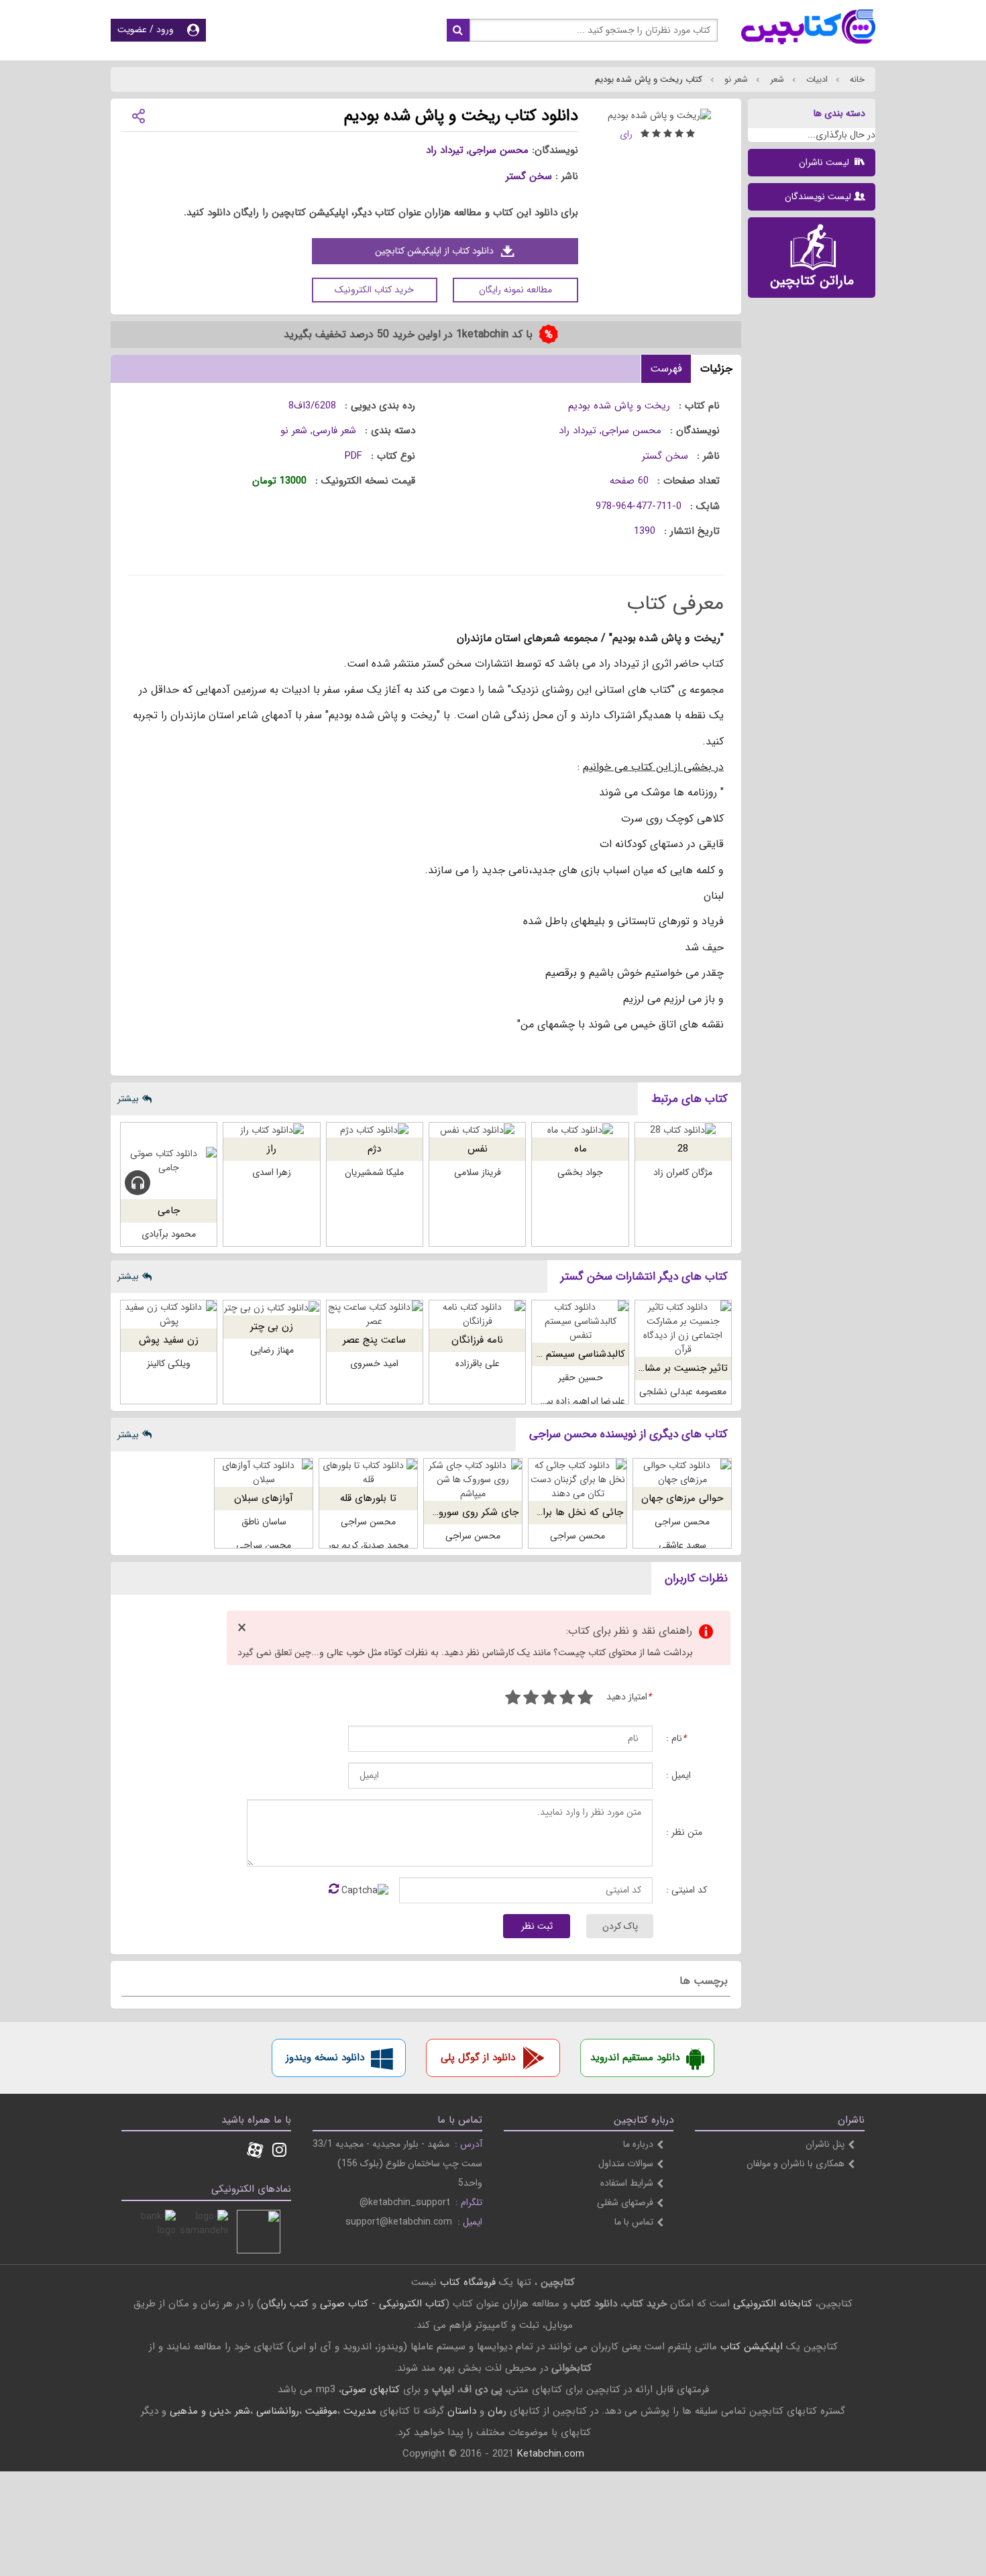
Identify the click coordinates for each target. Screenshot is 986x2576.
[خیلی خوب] (531, 1699)
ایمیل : (678, 1776)
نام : (676, 1739)
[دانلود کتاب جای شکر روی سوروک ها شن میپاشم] (473, 1480)
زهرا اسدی (272, 1172)
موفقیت (321, 2411)
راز (272, 1149)
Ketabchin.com (551, 2454)
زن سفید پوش (169, 1340)
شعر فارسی (334, 431)
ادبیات (816, 79)
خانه (856, 79)
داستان (462, 2411)
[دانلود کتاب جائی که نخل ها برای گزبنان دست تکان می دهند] (578, 1480)
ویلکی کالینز (169, 1363)
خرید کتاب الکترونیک (374, 290)
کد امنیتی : (687, 1890)
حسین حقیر (581, 1378)
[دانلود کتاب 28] (683, 1130)
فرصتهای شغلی (625, 2202)
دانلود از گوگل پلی (478, 2058)
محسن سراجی (499, 150)
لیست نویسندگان (818, 197)
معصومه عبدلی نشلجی (683, 1392)
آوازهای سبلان (264, 1498)
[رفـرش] (334, 1890)
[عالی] (513, 1699)
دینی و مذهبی (199, 2411)
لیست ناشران (825, 162)
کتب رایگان (285, 2304)
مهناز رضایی (272, 1350)
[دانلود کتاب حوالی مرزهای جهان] (682, 1473)
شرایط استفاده (627, 2183)
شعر (776, 79)
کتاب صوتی (344, 2304)
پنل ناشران (825, 2144)
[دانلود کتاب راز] (271, 1130)
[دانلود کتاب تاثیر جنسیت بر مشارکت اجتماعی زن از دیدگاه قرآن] (683, 1329)
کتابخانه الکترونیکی (771, 2304)
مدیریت (360, 2411)
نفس (478, 1149)
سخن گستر (529, 176)
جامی (169, 1211)
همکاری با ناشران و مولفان (796, 2164)
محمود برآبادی (169, 1234)
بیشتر (128, 1099)
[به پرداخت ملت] (154, 2232)
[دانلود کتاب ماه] (580, 1130)
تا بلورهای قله (368, 1498)
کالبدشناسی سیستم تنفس (572, 1354)
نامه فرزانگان (477, 1340)
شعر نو (735, 79)
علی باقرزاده (478, 1363)
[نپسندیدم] (567, 1699)
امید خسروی (374, 1363)
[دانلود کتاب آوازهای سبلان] (264, 1473)
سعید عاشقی (682, 1545)
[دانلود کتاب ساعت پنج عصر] (375, 1314)
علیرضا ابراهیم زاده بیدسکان (573, 1401)
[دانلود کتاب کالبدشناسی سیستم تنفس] (580, 1322)
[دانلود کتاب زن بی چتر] (271, 1307)
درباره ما (638, 2144)
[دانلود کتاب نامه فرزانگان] (477, 1314)
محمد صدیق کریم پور (368, 1545)
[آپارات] (255, 2151)
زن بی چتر (272, 1327)
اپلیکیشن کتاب (752, 2347)
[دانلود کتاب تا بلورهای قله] (368, 1473)
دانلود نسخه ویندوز (325, 2058)
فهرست (666, 369)
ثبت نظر (537, 1926)
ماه (581, 1149)
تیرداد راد (445, 150)
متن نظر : (684, 1833)
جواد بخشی (580, 1172)
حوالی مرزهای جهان (682, 1498)
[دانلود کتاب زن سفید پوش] (169, 1314)
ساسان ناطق (264, 1522)
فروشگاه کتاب (468, 2282)
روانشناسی (278, 2411)
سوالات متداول (626, 2164)
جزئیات (716, 369)
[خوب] (549, 1699)
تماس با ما (634, 2222)
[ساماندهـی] (206, 2232)
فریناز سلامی (478, 1172)
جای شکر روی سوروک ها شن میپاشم (442, 1512)
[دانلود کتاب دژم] (375, 1130)
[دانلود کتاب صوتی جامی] (169, 1161)
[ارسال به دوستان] (138, 115)
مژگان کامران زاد (683, 1172)
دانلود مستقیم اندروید (635, 2058)
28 (683, 1149)
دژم (374, 1149)
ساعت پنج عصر (374, 1340)
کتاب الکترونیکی (412, 2304)
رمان (497, 2411)
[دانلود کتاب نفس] (477, 1130)
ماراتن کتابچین (812, 281)
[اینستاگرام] (279, 2151)
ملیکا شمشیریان (374, 1172)
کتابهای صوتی (371, 2390)
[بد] (585, 1699)
